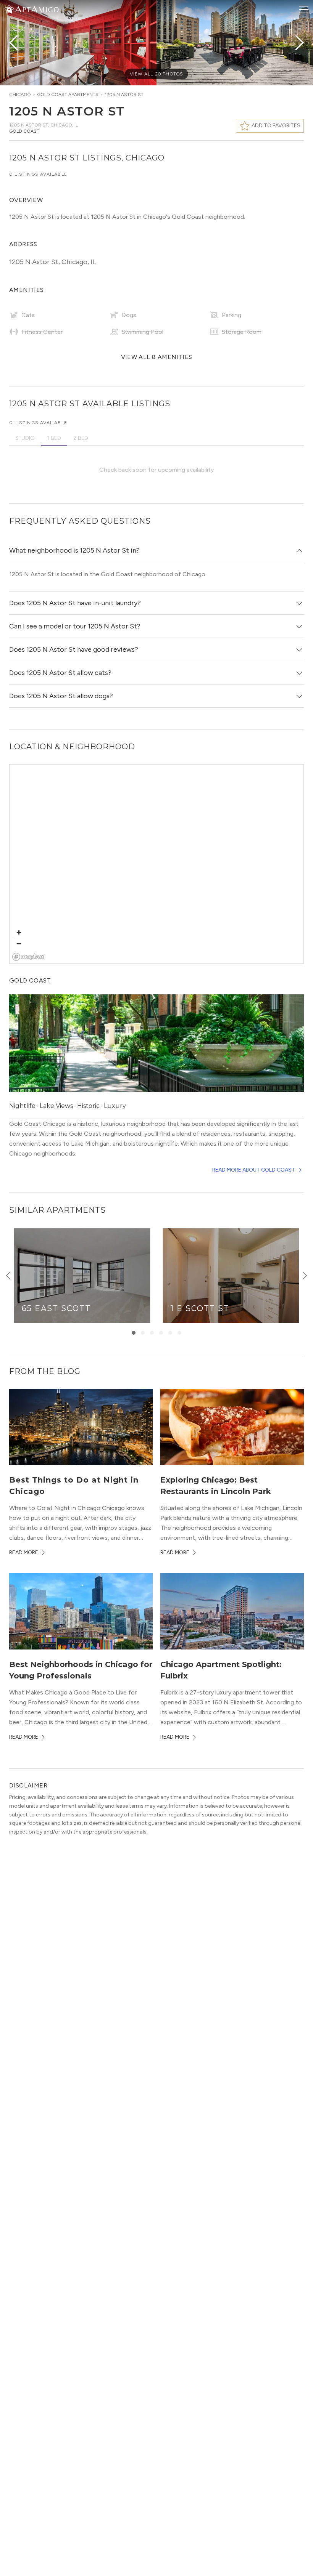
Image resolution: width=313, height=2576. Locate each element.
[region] (157, 864)
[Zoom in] (19, 932)
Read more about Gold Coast (254, 1170)
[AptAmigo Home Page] (36, 9)
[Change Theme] (9, 9)
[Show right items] (305, 1276)
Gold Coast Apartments (68, 95)
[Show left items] (8, 1276)
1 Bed (54, 438)
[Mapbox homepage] (28, 957)
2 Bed (81, 438)
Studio (25, 438)
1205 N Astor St (124, 95)
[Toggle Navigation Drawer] (304, 10)
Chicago (20, 95)
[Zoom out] (19, 943)
